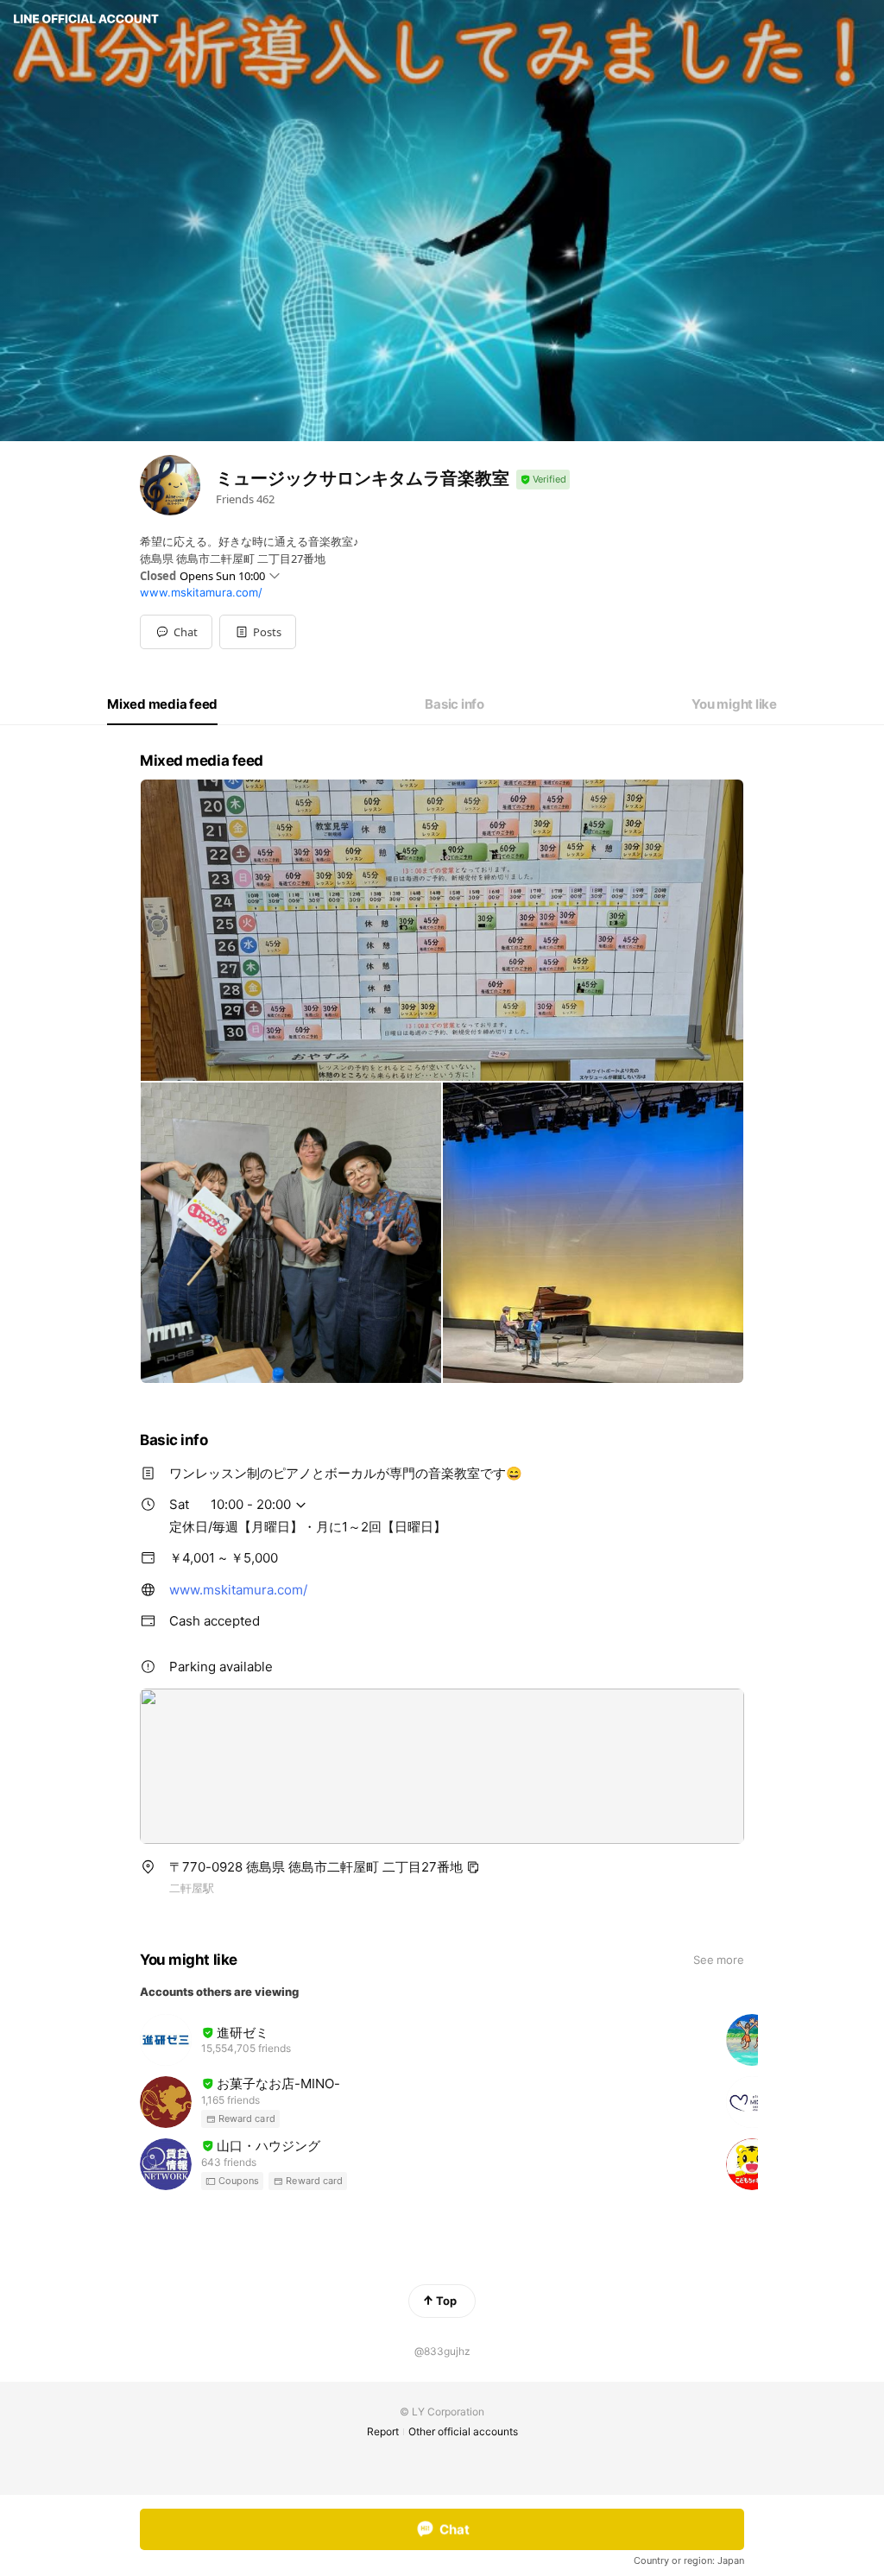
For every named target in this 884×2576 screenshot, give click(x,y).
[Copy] (473, 1867)
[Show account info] (543, 480)
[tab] (162, 704)
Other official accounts (463, 2431)
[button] (258, 632)
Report (383, 2431)
